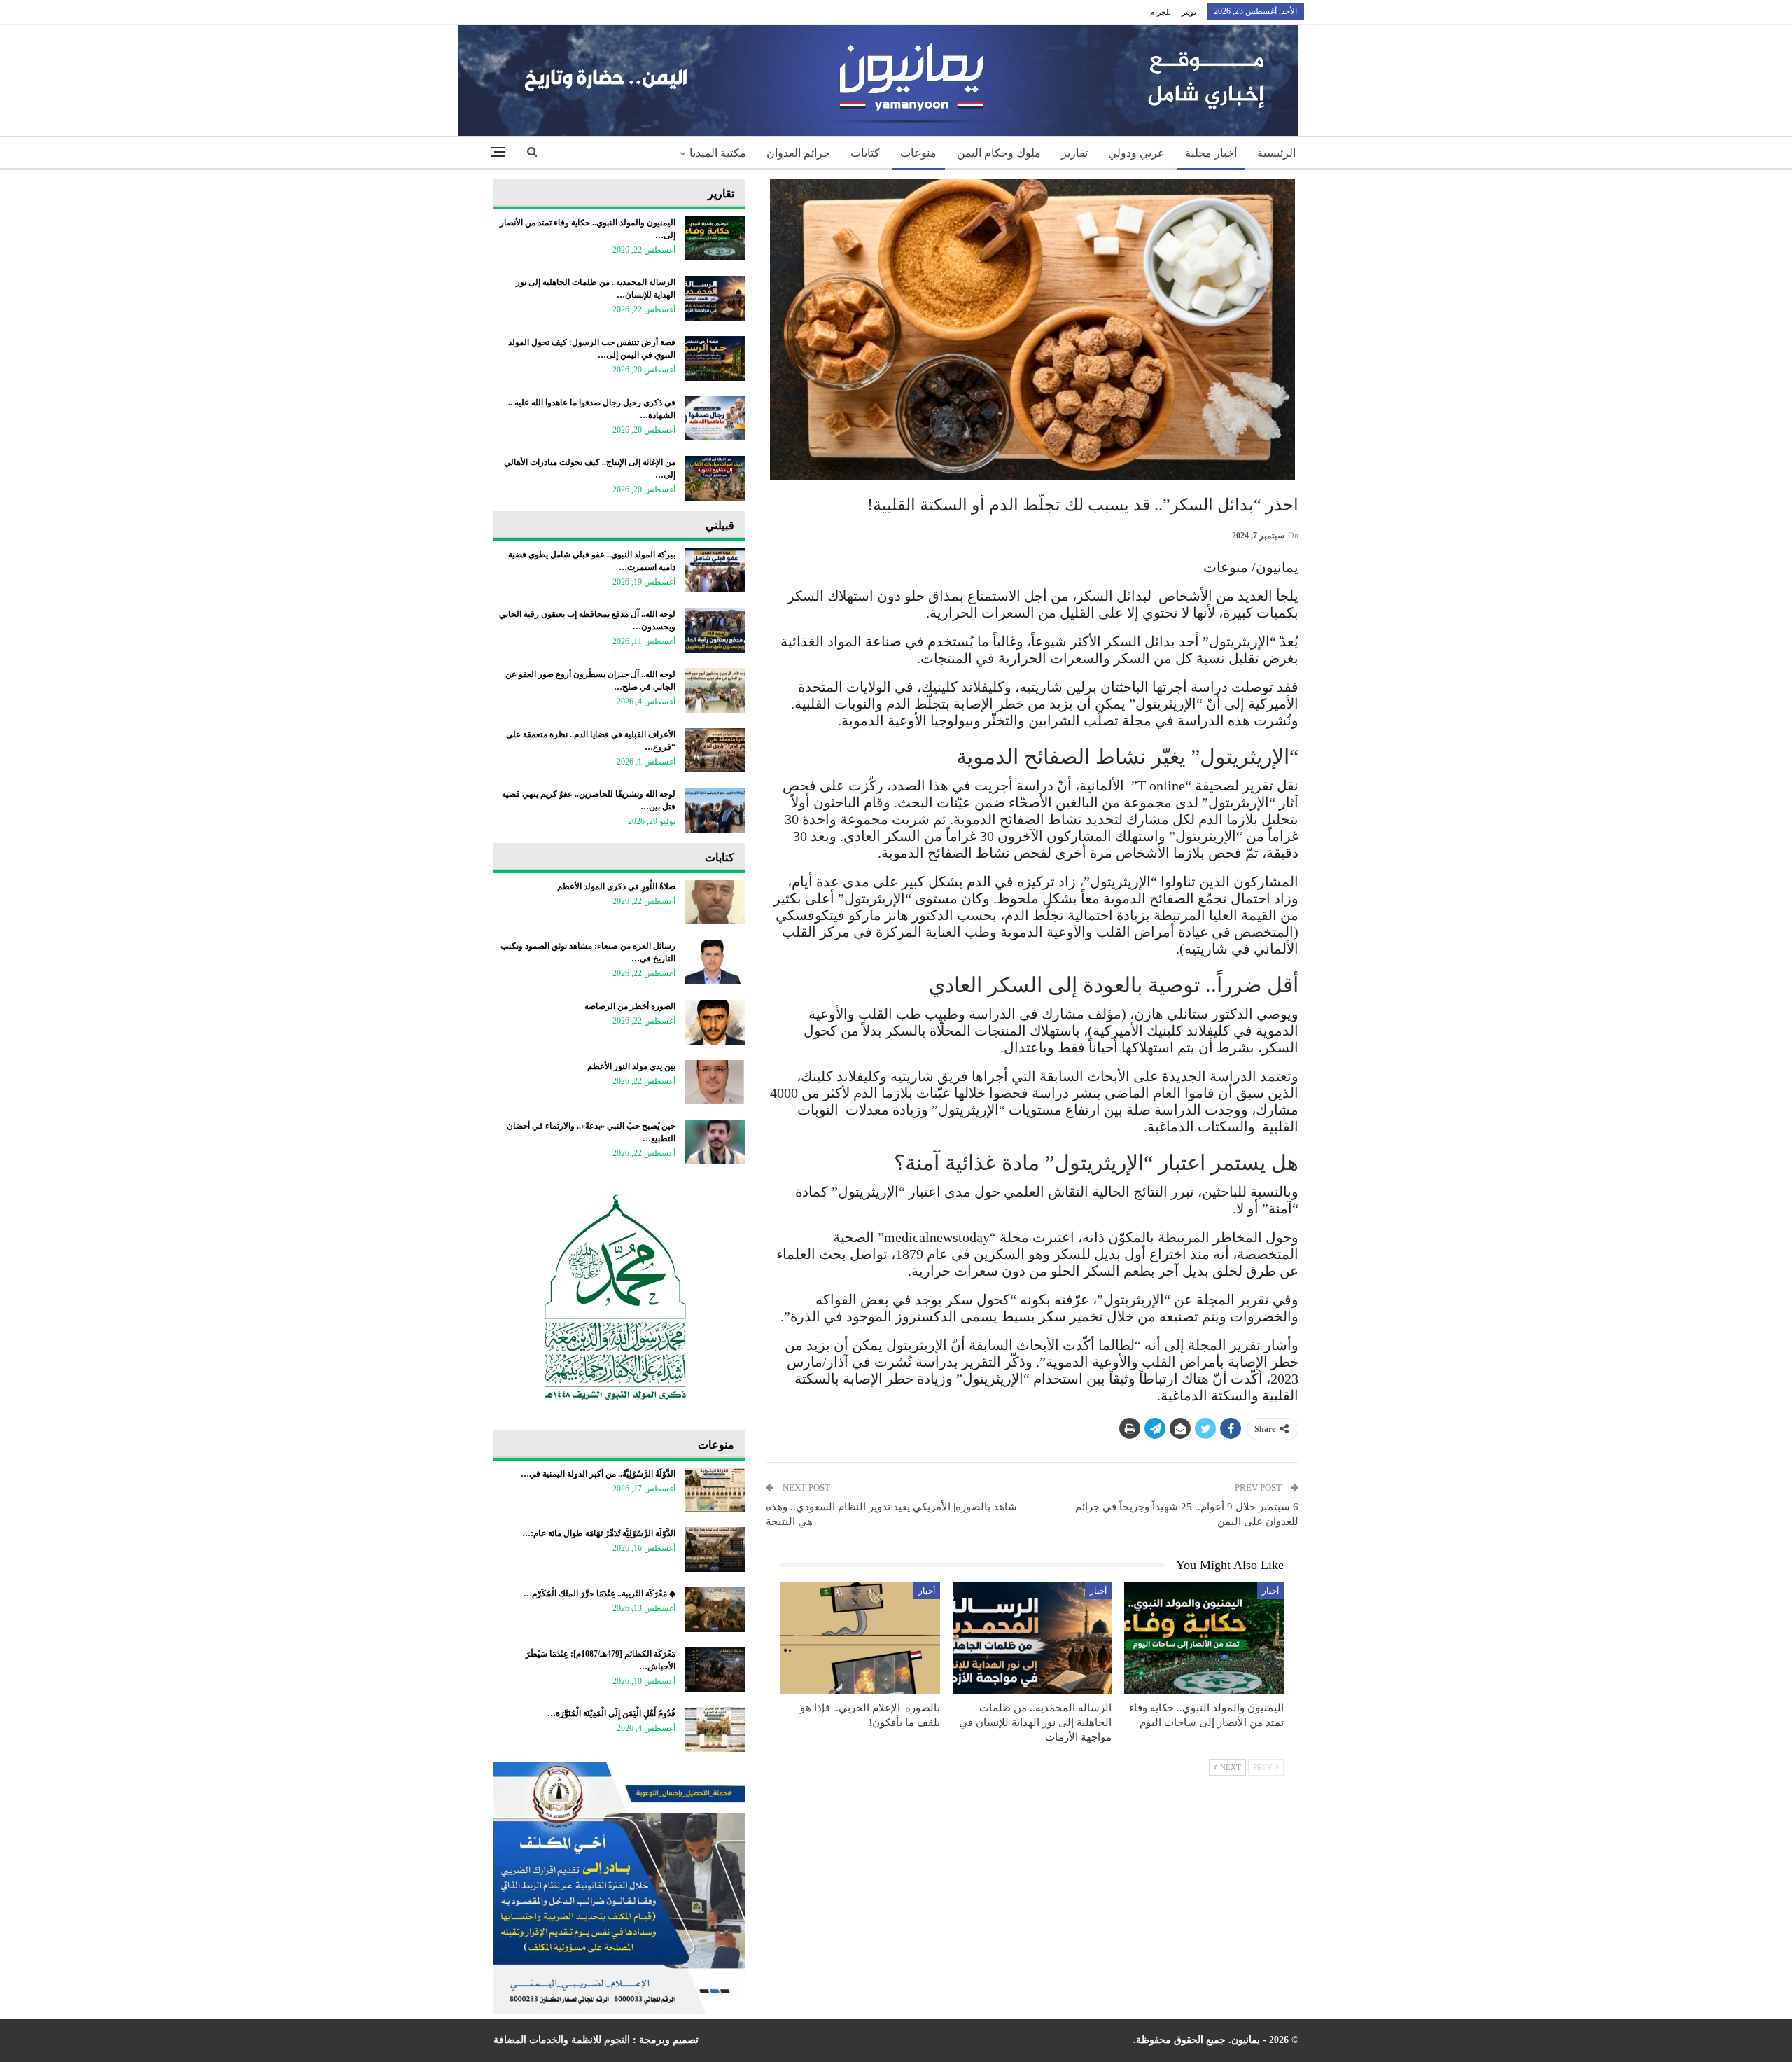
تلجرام (1161, 12)
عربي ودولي (1136, 153)
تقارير (1074, 153)
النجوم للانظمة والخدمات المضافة (562, 2040)
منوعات (918, 153)
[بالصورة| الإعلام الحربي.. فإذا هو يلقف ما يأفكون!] (860, 1638)
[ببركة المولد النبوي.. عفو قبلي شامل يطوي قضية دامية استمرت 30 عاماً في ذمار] (715, 571)
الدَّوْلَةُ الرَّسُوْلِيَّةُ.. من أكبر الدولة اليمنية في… (598, 1474)
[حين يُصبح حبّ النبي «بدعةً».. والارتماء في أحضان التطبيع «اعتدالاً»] (715, 1142)
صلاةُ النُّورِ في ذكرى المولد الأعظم (616, 886)
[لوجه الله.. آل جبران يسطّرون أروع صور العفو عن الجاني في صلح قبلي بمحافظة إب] (715, 690)
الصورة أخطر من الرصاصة (630, 1006)
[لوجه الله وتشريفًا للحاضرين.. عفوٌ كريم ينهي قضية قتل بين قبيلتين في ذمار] (715, 810)
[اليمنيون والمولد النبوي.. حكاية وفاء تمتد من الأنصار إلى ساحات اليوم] (1204, 1638)
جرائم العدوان (798, 153)
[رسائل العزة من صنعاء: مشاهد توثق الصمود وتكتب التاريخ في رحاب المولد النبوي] (715, 962)
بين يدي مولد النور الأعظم (631, 1066)
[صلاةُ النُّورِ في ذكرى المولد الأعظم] (715, 903)
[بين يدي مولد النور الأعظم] (715, 1082)
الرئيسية (1276, 153)
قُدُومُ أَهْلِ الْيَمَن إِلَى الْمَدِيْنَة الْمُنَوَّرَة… (611, 1713)
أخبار (1270, 1591)
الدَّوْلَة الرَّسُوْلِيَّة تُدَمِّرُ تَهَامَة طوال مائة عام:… (599, 1533)
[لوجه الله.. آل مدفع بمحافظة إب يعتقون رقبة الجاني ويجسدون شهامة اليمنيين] (715, 630)
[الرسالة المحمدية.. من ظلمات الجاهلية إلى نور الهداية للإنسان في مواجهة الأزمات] (1032, 1638)
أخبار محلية (1211, 153)
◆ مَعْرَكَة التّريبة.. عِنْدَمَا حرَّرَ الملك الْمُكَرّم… (600, 1594)
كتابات (865, 153)
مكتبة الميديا (718, 153)
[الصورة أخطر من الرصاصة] (715, 1022)
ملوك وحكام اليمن (999, 153)
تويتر (1189, 12)
